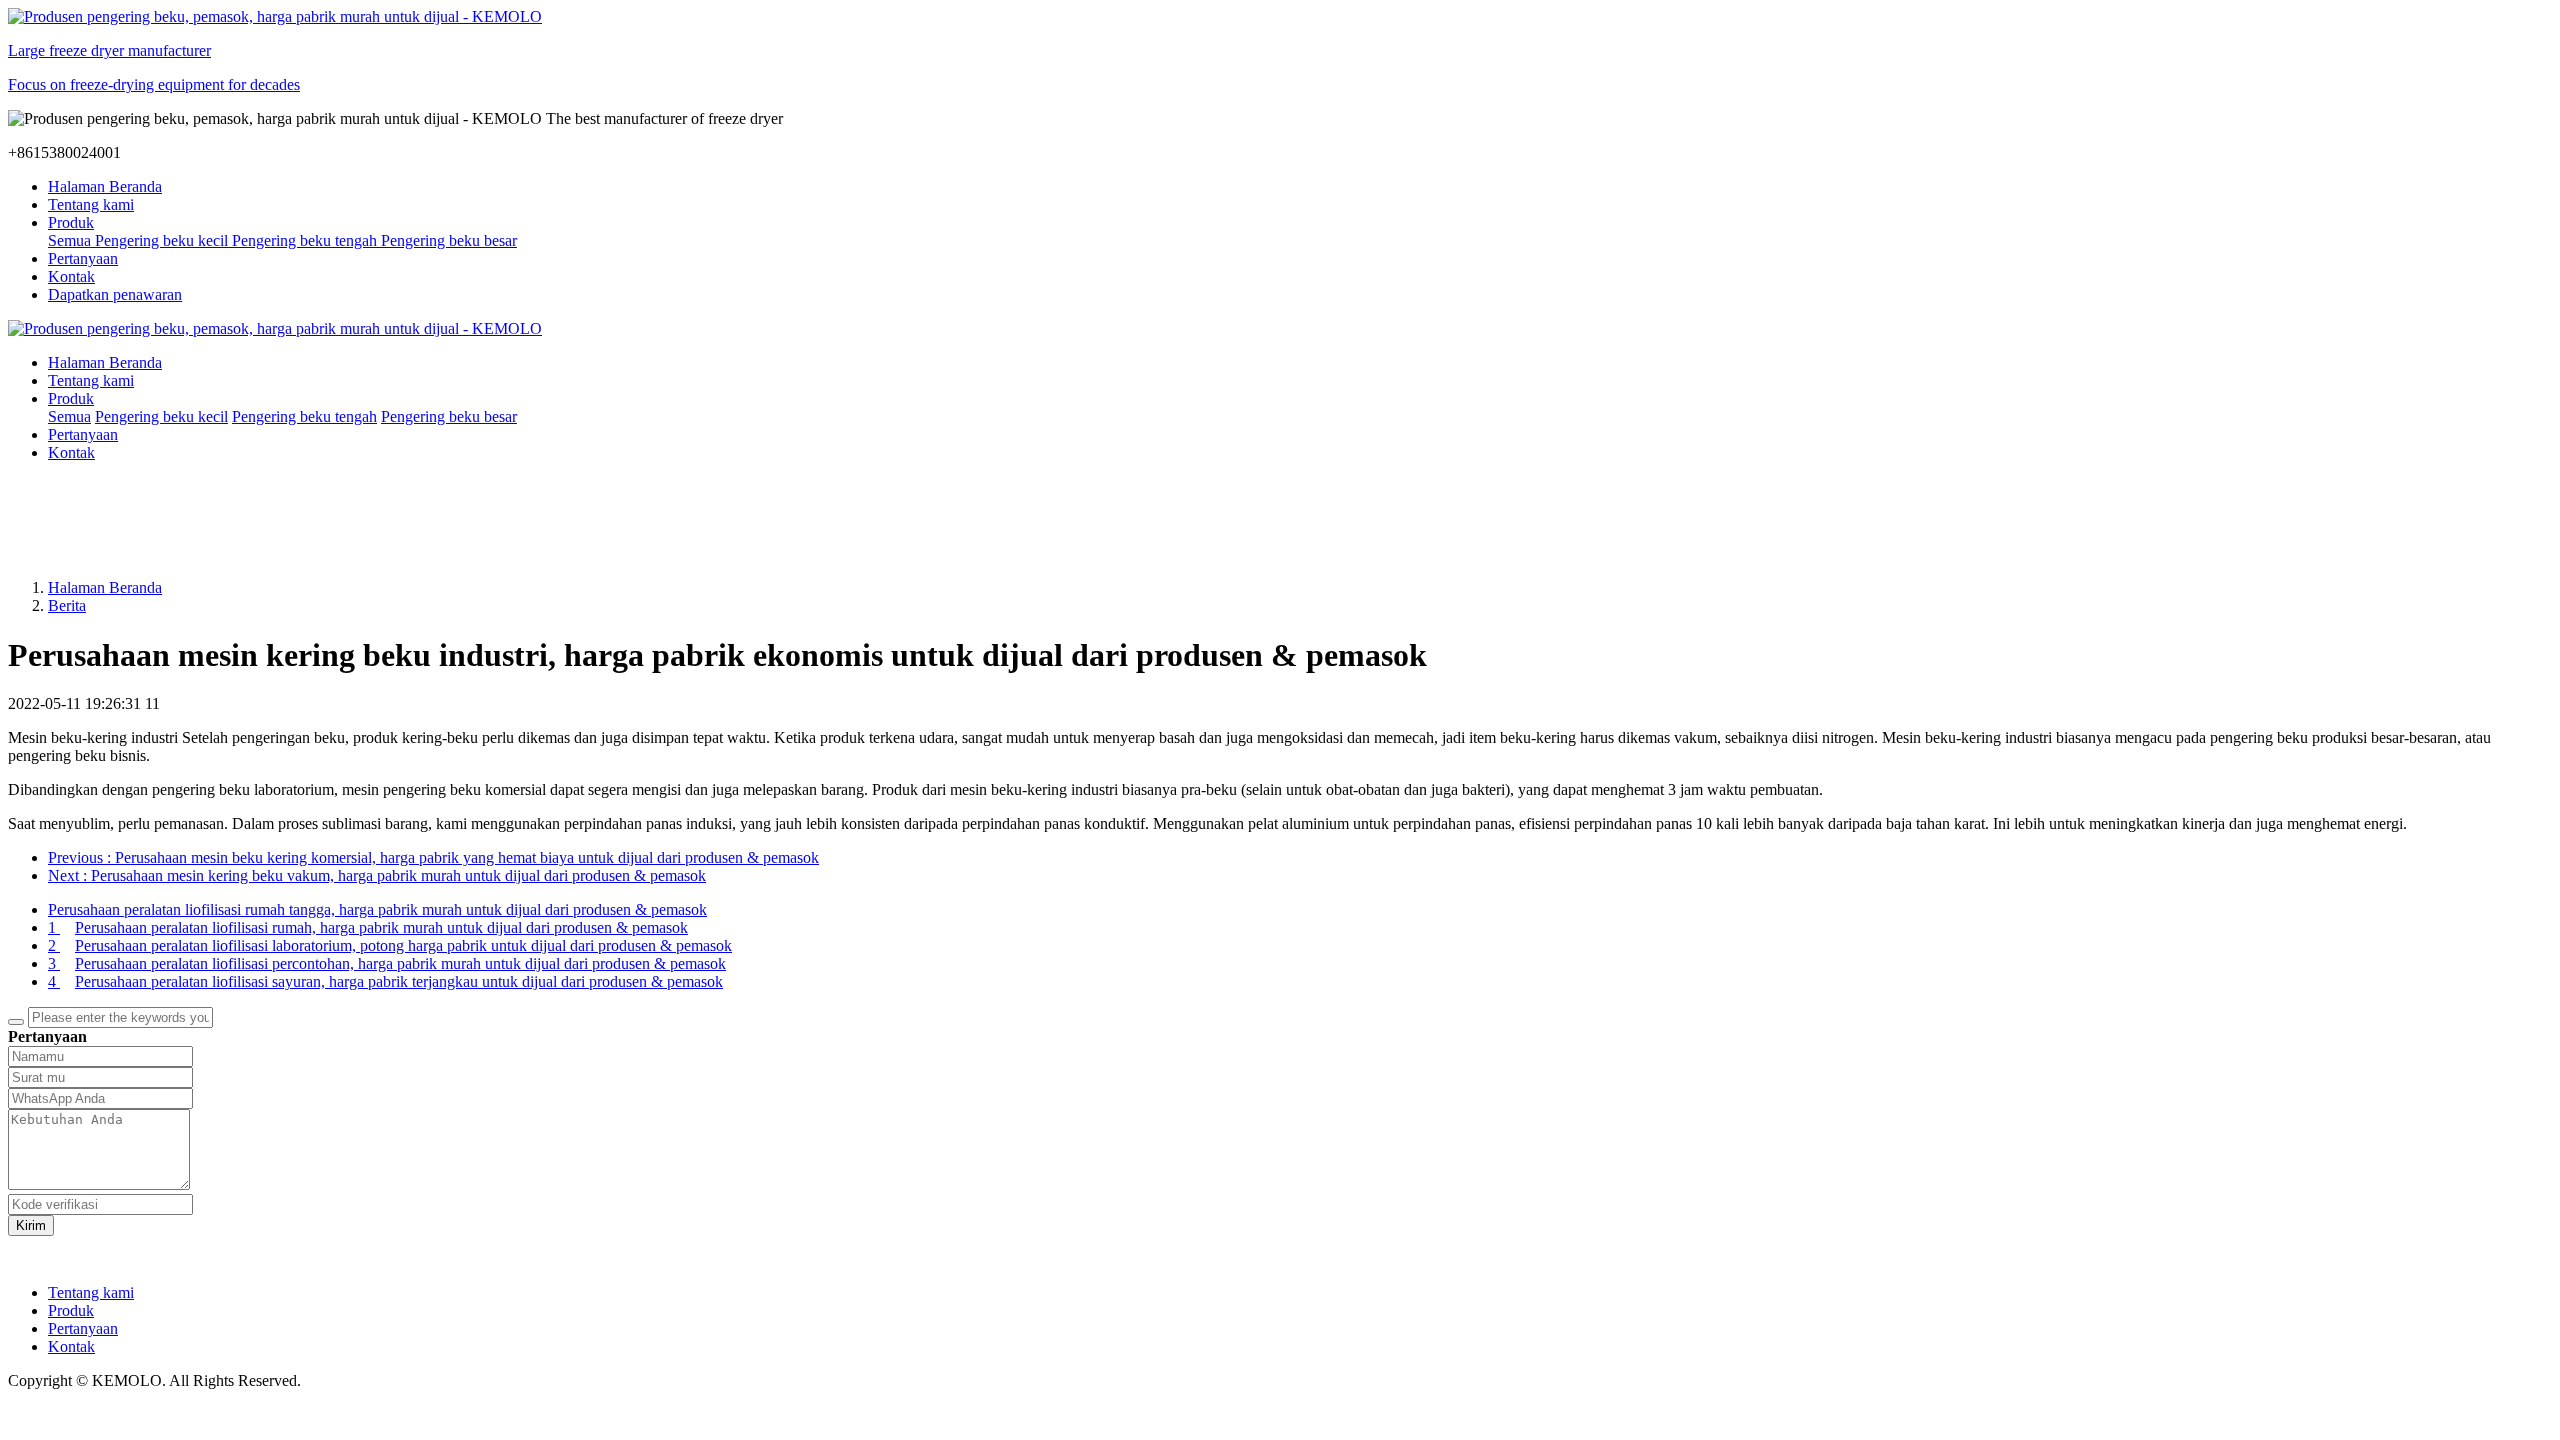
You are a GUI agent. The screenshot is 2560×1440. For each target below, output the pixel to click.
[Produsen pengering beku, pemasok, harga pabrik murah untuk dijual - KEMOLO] (1280, 329)
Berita (67, 605)
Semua (71, 240)
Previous (433, 857)
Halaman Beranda (105, 186)
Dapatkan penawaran (115, 294)
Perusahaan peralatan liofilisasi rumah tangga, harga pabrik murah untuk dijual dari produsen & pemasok (377, 909)
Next (377, 875)
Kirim (31, 1225)
